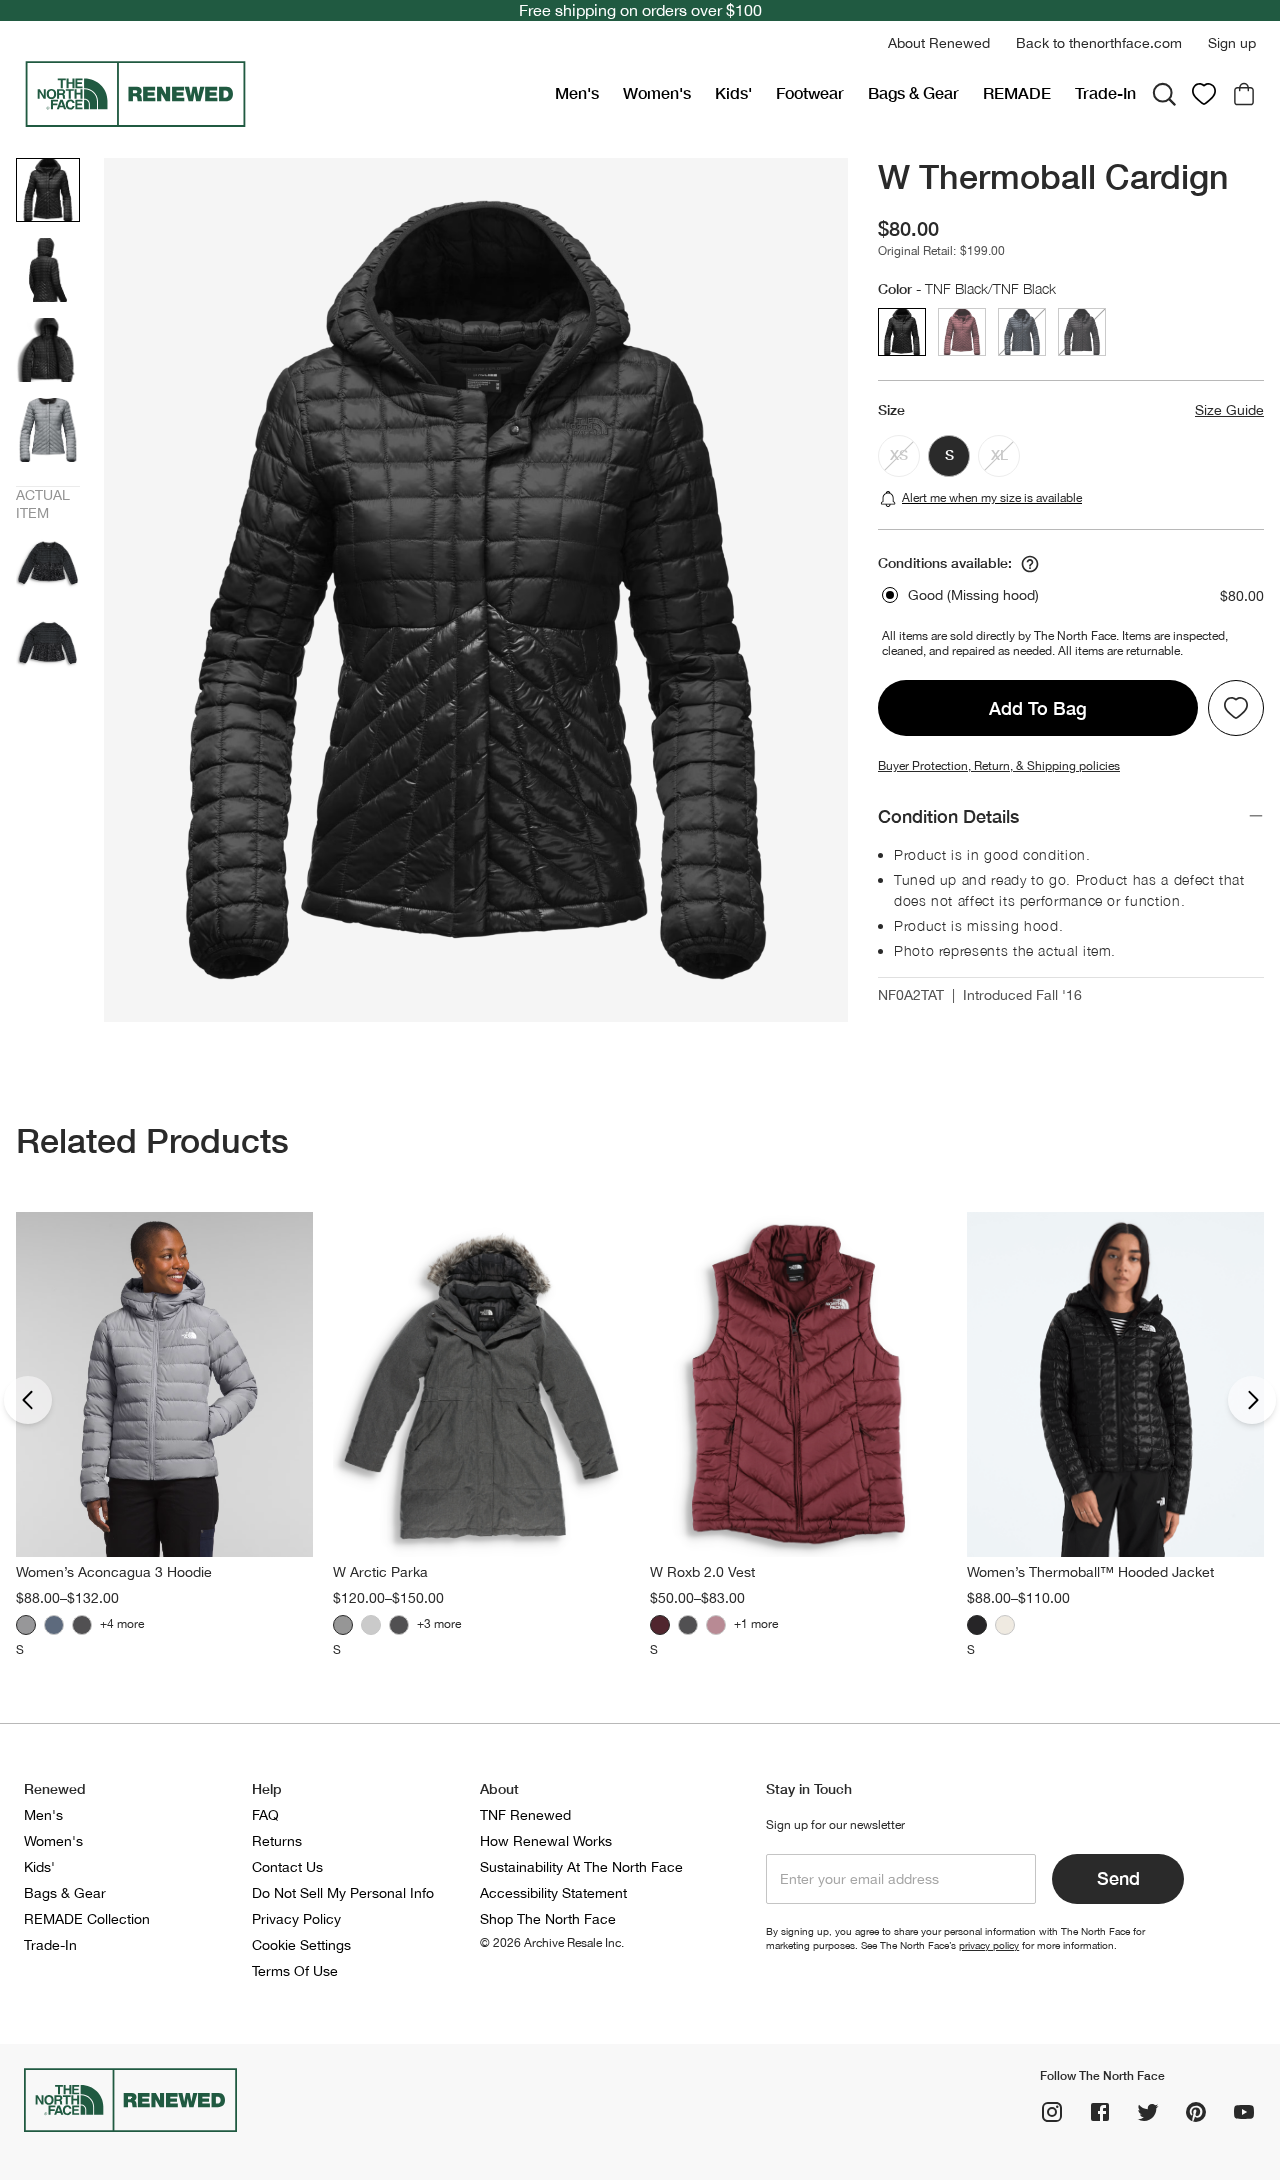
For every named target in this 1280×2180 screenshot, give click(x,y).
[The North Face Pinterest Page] (1196, 2112)
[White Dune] (1005, 1625)
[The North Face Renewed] (281, 94)
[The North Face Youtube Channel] (1244, 2112)
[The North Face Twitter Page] (1148, 2112)
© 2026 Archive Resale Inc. (552, 1943)
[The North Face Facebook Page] (1100, 2112)
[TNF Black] (82, 1625)
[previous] (28, 1400)
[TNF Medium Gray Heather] (343, 1625)
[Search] (1164, 94)
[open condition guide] (1030, 564)
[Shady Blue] (54, 1625)
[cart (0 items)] (1244, 94)
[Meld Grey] (26, 1625)
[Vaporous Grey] (371, 1625)
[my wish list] (1204, 94)
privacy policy (989, 1945)
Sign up (1232, 43)
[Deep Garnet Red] (660, 1625)
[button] (939, 43)
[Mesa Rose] (716, 1625)
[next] (1252, 1400)
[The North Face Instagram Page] (1052, 2112)
